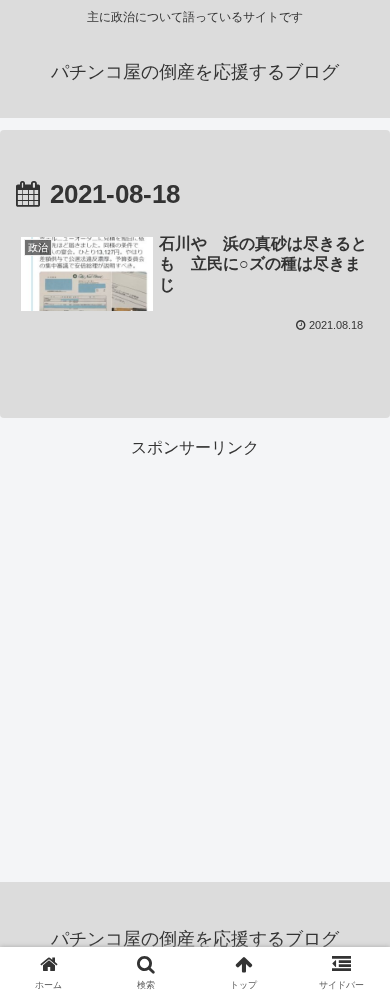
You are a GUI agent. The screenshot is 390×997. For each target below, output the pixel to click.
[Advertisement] (195, 658)
